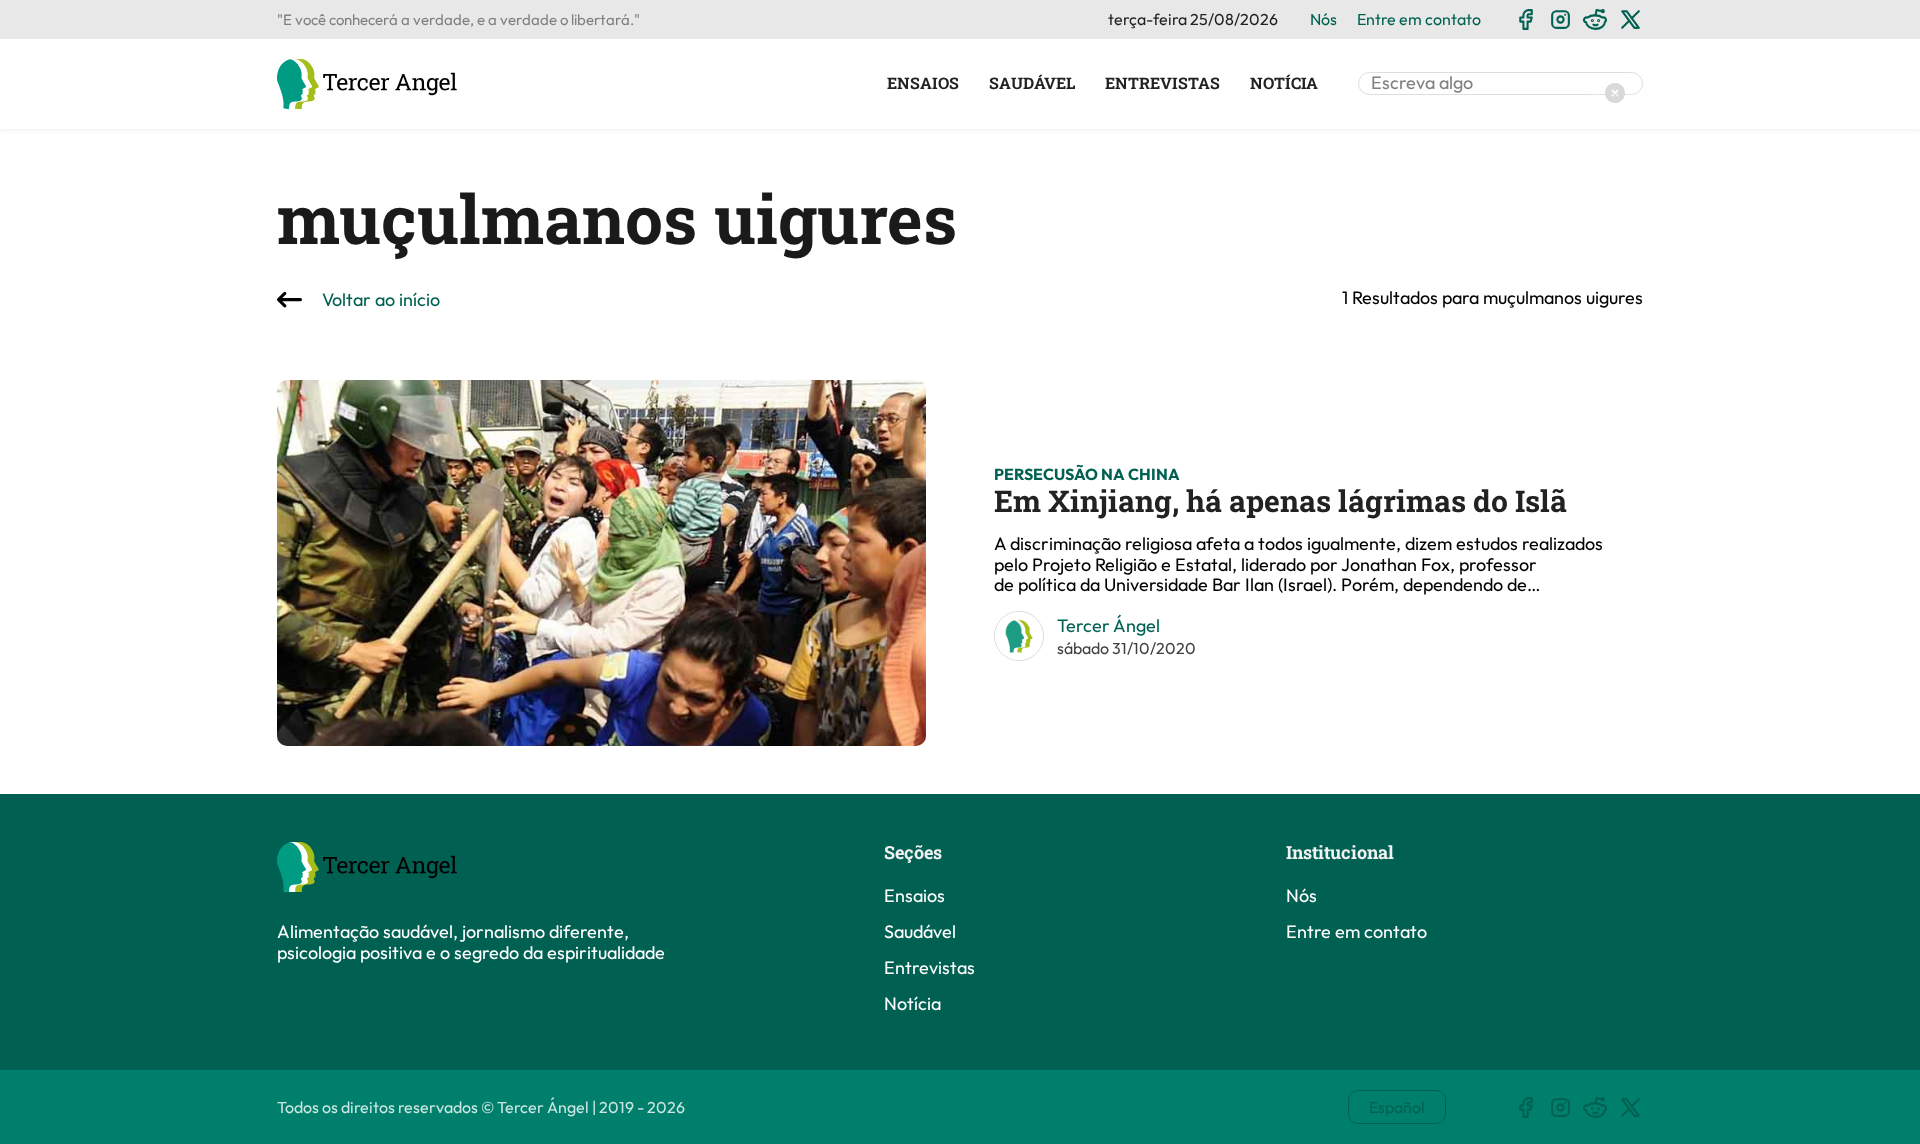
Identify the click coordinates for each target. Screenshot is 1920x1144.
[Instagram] (1560, 19)
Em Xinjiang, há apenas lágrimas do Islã (1280, 500)
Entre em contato (1419, 19)
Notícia (1284, 83)
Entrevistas (1162, 83)
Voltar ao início (381, 300)
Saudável (1032, 83)
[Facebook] (1525, 19)
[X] (1630, 19)
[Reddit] (1595, 19)
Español (1397, 1107)
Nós (1323, 19)
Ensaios (923, 83)
